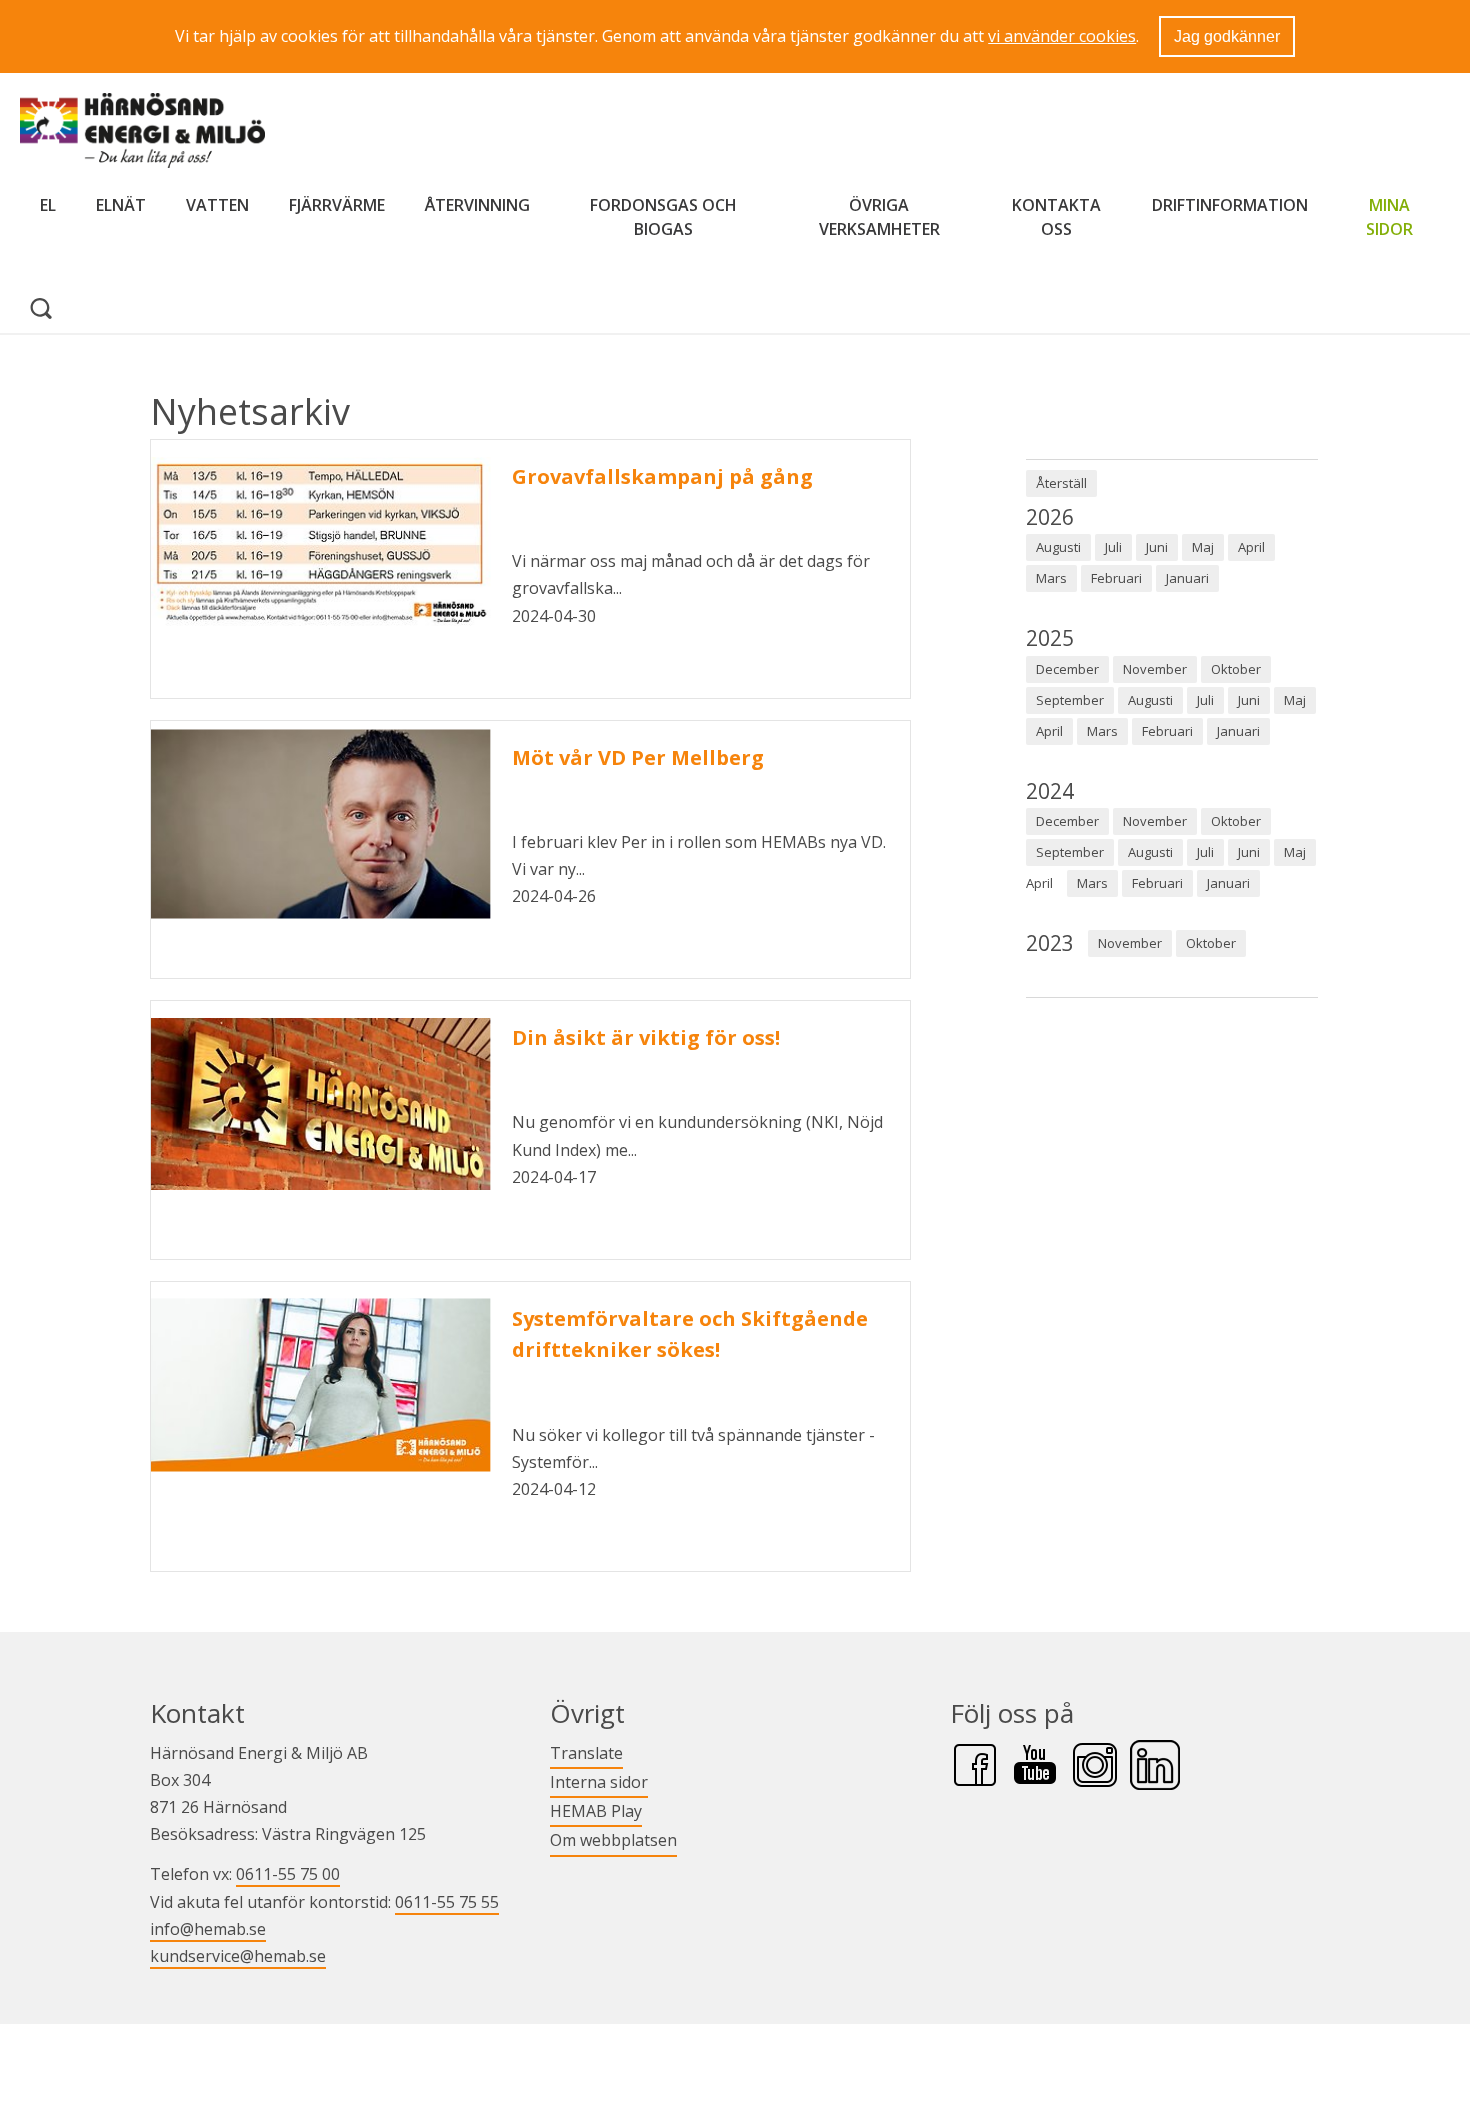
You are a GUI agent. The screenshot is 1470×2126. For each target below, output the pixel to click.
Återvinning (477, 205)
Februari (1116, 578)
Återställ (1061, 483)
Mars (1051, 578)
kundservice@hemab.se (238, 1956)
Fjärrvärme (337, 205)
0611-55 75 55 (447, 1902)
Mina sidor (1398, 217)
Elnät (121, 205)
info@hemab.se (208, 1929)
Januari (1187, 578)
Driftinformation (1230, 205)
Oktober (1236, 669)
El (48, 205)
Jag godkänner (1227, 36)
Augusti (1058, 547)
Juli (1113, 547)
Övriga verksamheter (879, 217)
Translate (586, 1752)
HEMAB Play (596, 1810)
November (1155, 669)
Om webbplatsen (613, 1840)
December (1067, 669)
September (1070, 700)
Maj (1203, 547)
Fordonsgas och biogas (663, 217)
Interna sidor (599, 1781)
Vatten (217, 205)
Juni (1157, 547)
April (1251, 547)
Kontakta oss (1056, 217)
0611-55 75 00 (288, 1874)
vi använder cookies (1062, 36)
